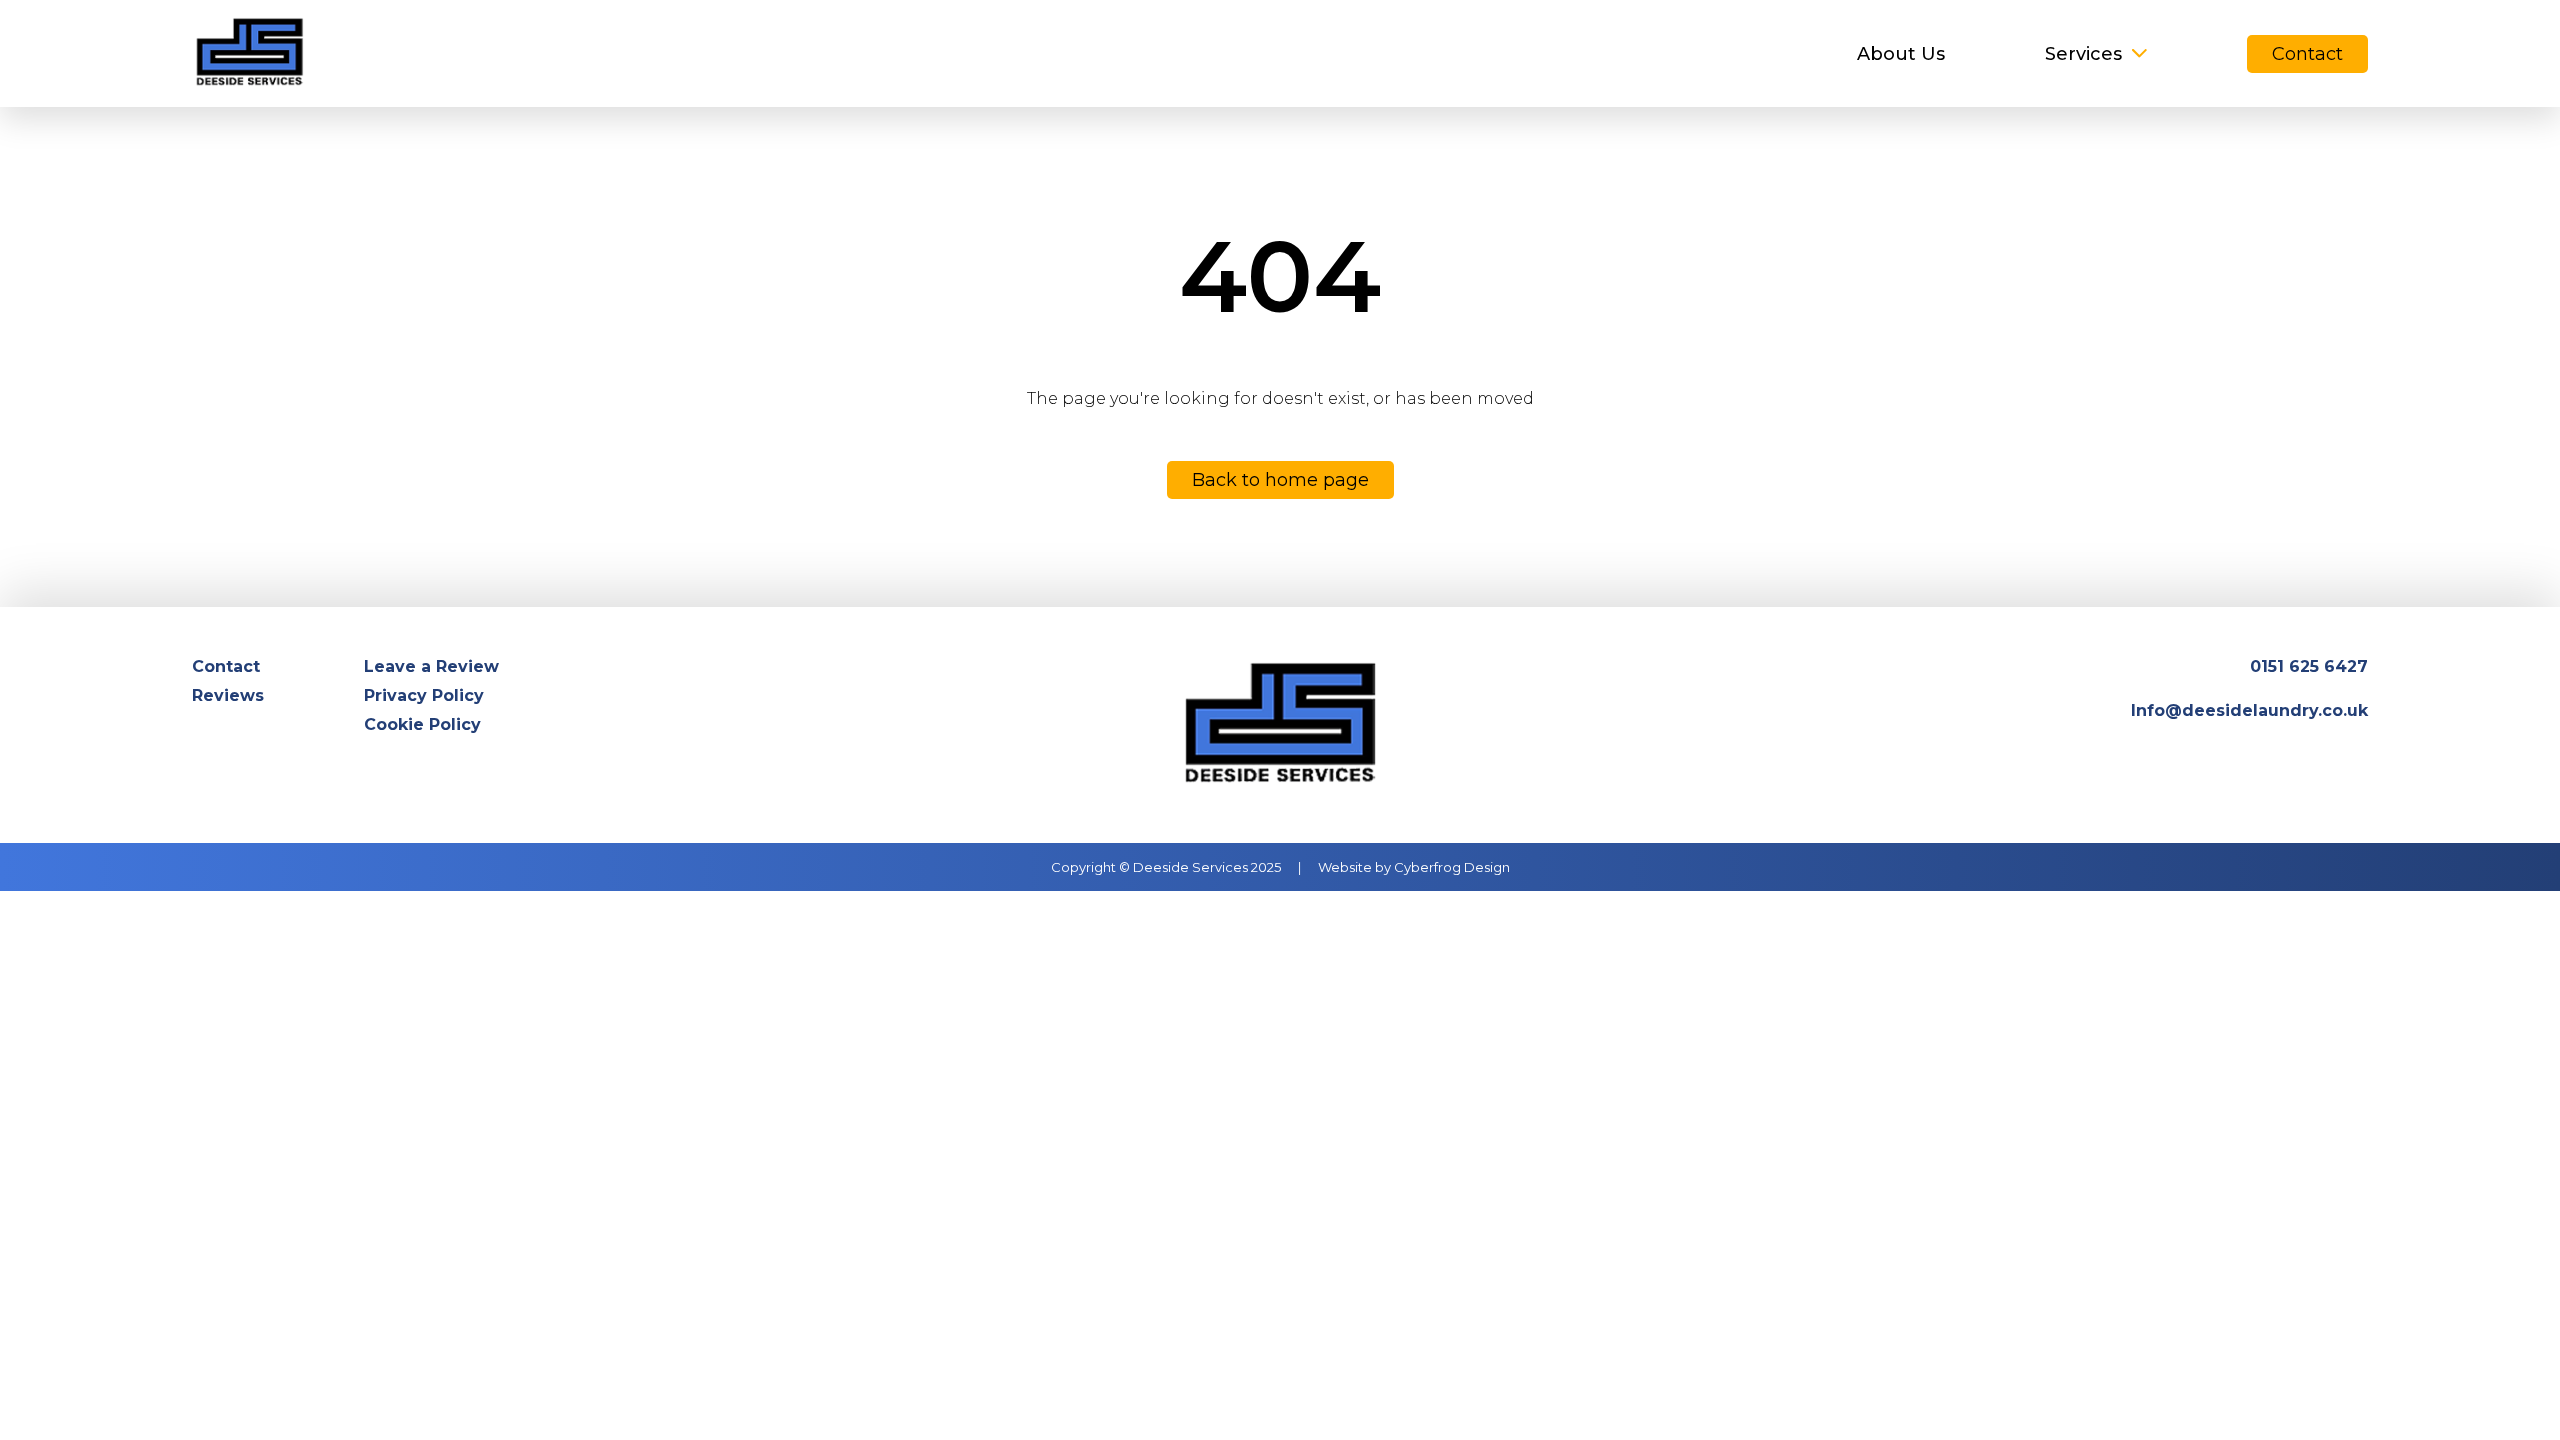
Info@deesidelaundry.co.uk (2249, 710)
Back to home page (1280, 480)
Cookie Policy (422, 724)
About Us (1901, 54)
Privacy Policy (424, 695)
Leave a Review (431, 666)
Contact (2307, 54)
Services (2083, 54)
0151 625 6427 (2309, 666)
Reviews (228, 695)
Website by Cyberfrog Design (1414, 867)
